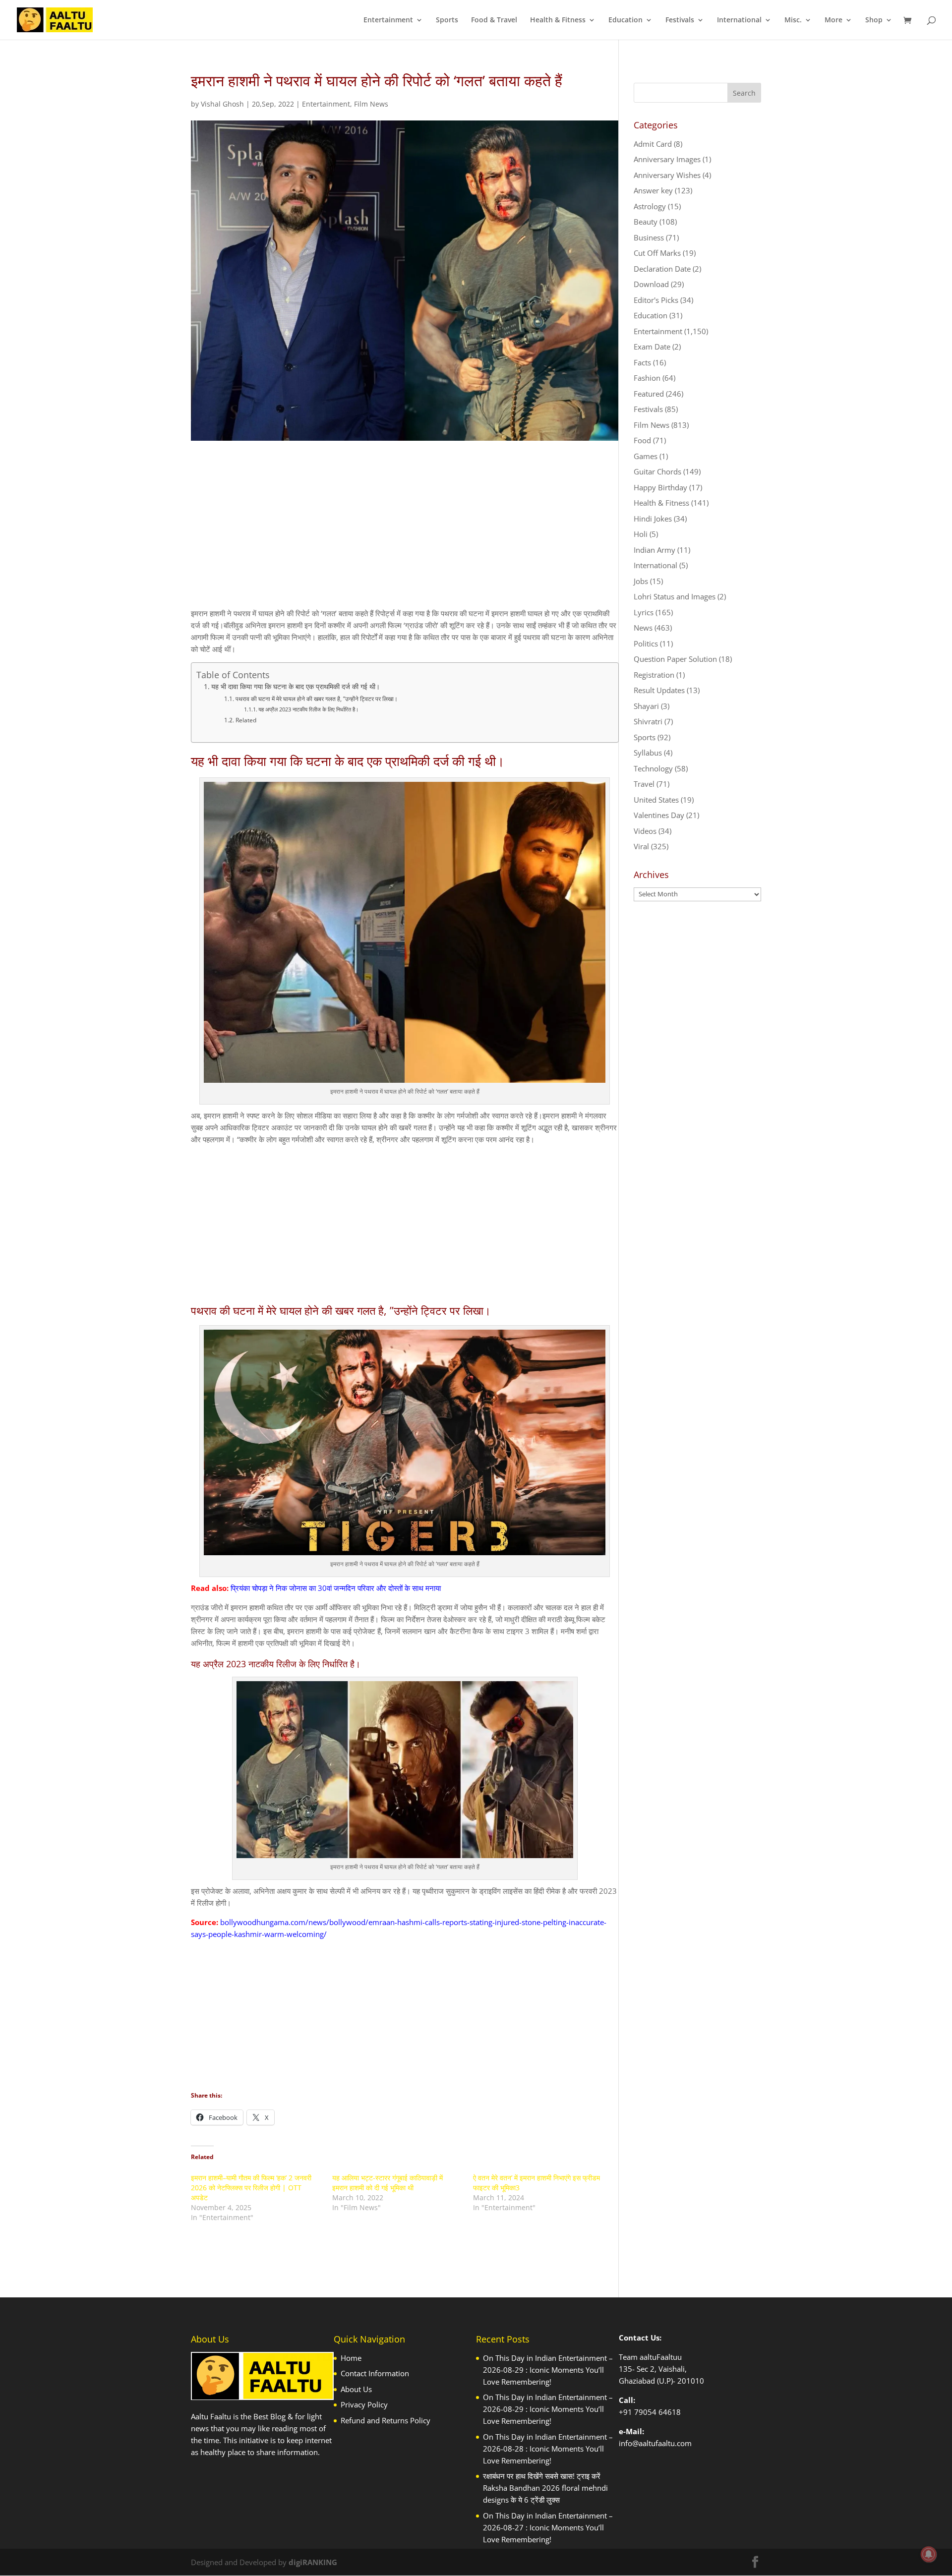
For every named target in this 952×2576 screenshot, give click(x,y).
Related (246, 720)
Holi (641, 534)
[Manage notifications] (929, 2554)
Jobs (641, 581)
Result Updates (659, 690)
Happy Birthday (660, 487)
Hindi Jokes (653, 519)
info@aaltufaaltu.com (655, 2443)
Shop (874, 20)
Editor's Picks (656, 300)
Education (625, 20)
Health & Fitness (558, 20)
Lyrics (644, 612)
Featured (649, 394)
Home (351, 2358)
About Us (356, 2389)
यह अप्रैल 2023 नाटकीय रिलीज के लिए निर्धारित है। (308, 709)
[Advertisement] (405, 533)
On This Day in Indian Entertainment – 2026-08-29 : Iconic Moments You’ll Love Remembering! (548, 2370)
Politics (646, 644)
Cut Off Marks (657, 253)
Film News (371, 104)
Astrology (650, 206)
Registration (654, 675)
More (833, 20)
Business (649, 237)
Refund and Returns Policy (386, 2420)
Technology (653, 768)
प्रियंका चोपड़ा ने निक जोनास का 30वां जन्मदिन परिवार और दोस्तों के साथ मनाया (336, 1588)
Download (651, 284)
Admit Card (653, 144)
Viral (641, 846)
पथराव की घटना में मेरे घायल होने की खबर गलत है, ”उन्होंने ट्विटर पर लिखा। (316, 699)
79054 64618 (657, 2412)
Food (642, 440)
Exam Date (652, 347)
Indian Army (654, 550)
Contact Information (375, 2373)
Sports (447, 20)
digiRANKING (313, 2562)
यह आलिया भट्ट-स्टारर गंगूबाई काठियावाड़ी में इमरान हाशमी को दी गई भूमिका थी (387, 2183)
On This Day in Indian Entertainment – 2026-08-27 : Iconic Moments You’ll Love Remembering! (548, 2527)
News (643, 628)
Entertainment (388, 20)
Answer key (653, 190)
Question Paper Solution (675, 659)
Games (646, 456)
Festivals (680, 20)
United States (656, 800)
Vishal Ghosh (222, 104)
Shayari (646, 706)
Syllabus (648, 753)
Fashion (647, 378)
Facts (642, 362)
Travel (644, 784)
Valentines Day (659, 815)
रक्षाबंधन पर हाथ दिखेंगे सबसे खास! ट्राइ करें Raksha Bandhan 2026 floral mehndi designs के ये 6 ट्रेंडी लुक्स (545, 2488)
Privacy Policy (364, 2404)
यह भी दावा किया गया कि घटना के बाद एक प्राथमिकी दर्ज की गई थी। (296, 687)
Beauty (646, 222)
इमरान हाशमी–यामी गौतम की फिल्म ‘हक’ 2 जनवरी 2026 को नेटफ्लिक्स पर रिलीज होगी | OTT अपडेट (251, 2188)
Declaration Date (662, 269)
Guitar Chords (657, 471)
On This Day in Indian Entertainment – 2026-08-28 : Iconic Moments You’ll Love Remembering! (548, 2449)
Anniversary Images (667, 159)
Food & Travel (494, 20)
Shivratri (648, 721)
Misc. (793, 20)
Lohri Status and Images (675, 596)
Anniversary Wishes (667, 175)
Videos (645, 831)
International (739, 20)
